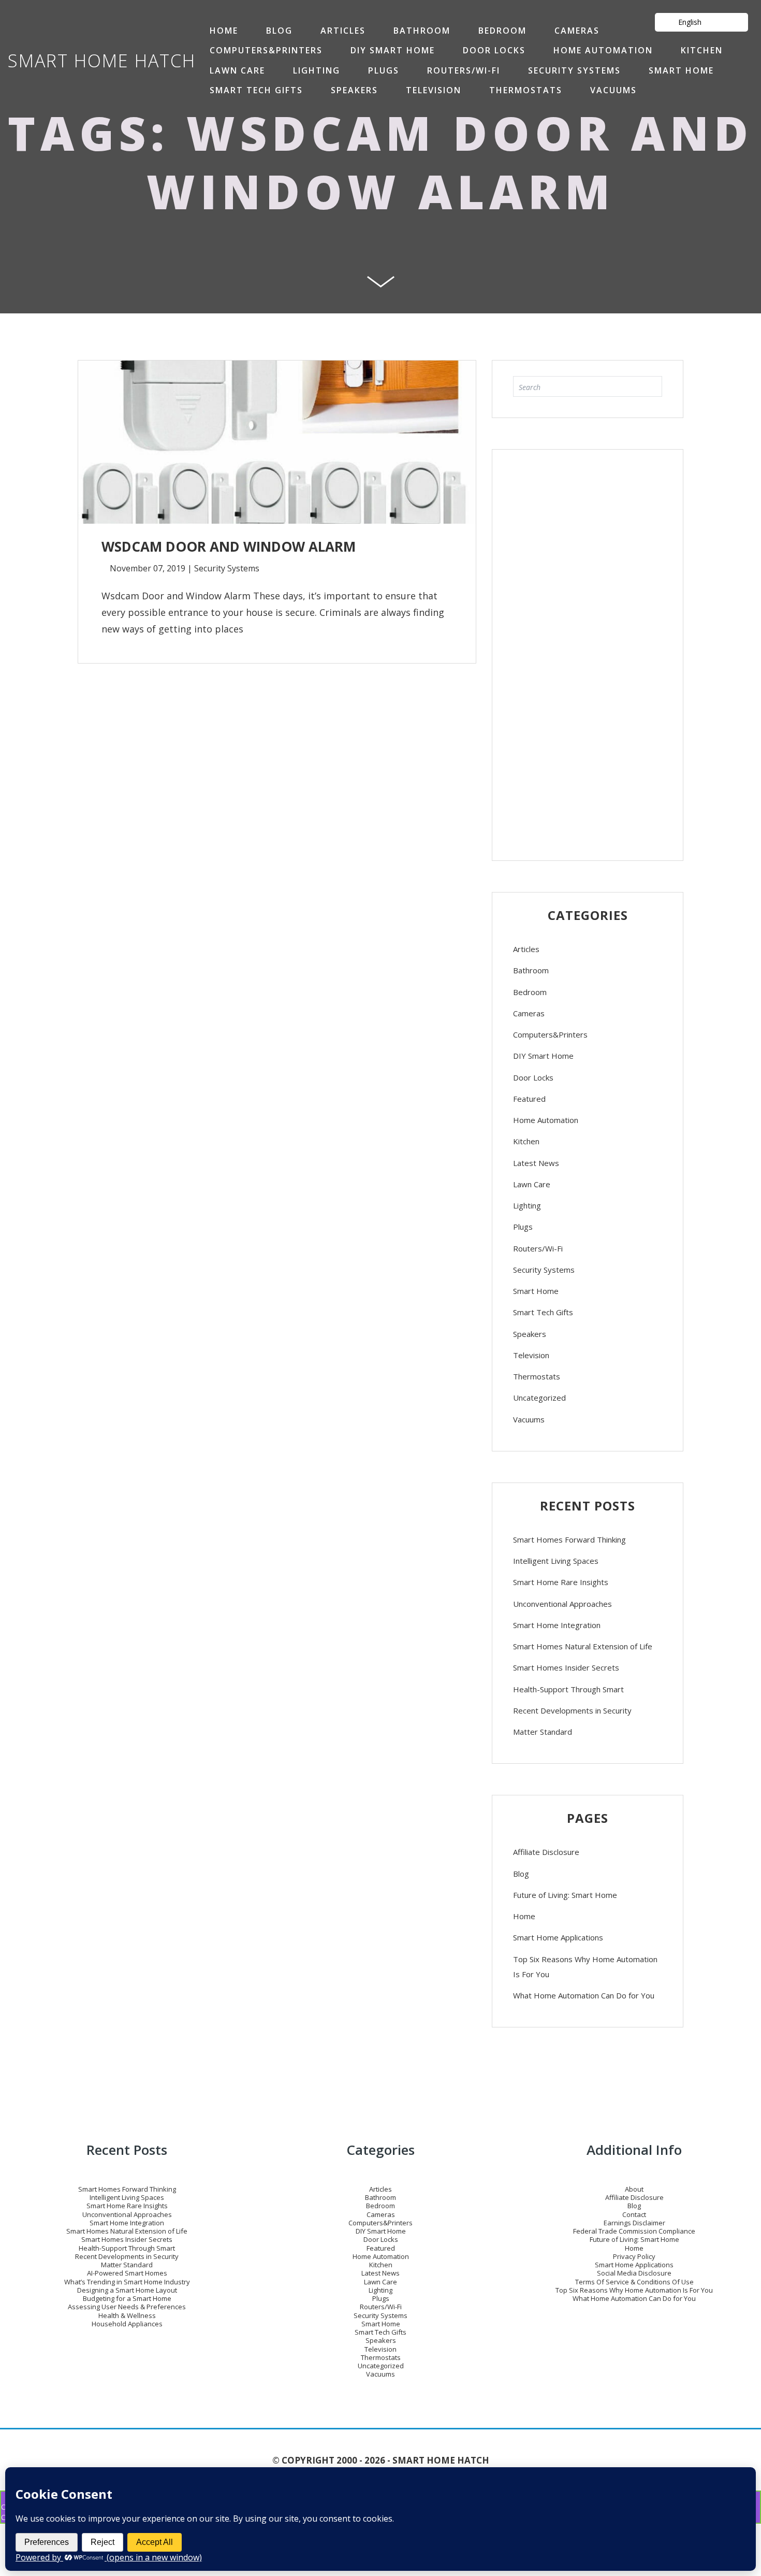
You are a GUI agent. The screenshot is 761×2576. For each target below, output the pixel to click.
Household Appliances (127, 2324)
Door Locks (494, 50)
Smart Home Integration (557, 1625)
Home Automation (603, 50)
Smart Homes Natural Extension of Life (583, 1646)
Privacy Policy (634, 2256)
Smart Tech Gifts (256, 90)
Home (524, 1916)
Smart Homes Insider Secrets (566, 1667)
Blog (279, 31)
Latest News (536, 1163)
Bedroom (502, 31)
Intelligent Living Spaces (556, 1561)
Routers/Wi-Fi (464, 70)
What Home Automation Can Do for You (584, 1995)
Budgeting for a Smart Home (127, 2298)
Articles (343, 31)
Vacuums (613, 90)
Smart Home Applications (558, 1937)
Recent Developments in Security (572, 1710)
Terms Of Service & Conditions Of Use (634, 2282)
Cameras (577, 31)
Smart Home (681, 70)
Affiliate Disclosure (546, 1852)
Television (434, 90)
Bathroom (422, 31)
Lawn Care (237, 70)
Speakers (354, 90)
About (634, 2189)
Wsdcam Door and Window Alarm (450, 162)
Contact (634, 2214)
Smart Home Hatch (102, 61)
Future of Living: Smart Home (565, 1895)
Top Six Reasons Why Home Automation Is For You (585, 1967)
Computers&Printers (266, 50)
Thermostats (526, 90)
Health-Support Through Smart (568, 1689)
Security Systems (574, 70)
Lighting (317, 70)
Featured (529, 1099)
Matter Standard (543, 1732)
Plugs (384, 70)
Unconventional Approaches (562, 1604)
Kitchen (702, 50)
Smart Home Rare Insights (561, 1582)
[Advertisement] (588, 650)
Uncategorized (539, 1398)
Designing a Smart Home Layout (127, 2290)
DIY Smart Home (393, 50)
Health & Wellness (127, 2315)
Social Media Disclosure (634, 2273)
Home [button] (224, 31)
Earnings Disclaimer (634, 2223)
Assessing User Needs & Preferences (127, 2307)
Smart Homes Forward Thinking (569, 1539)
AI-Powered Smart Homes (127, 2273)
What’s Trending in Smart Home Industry (127, 2282)
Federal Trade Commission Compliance (634, 2231)
